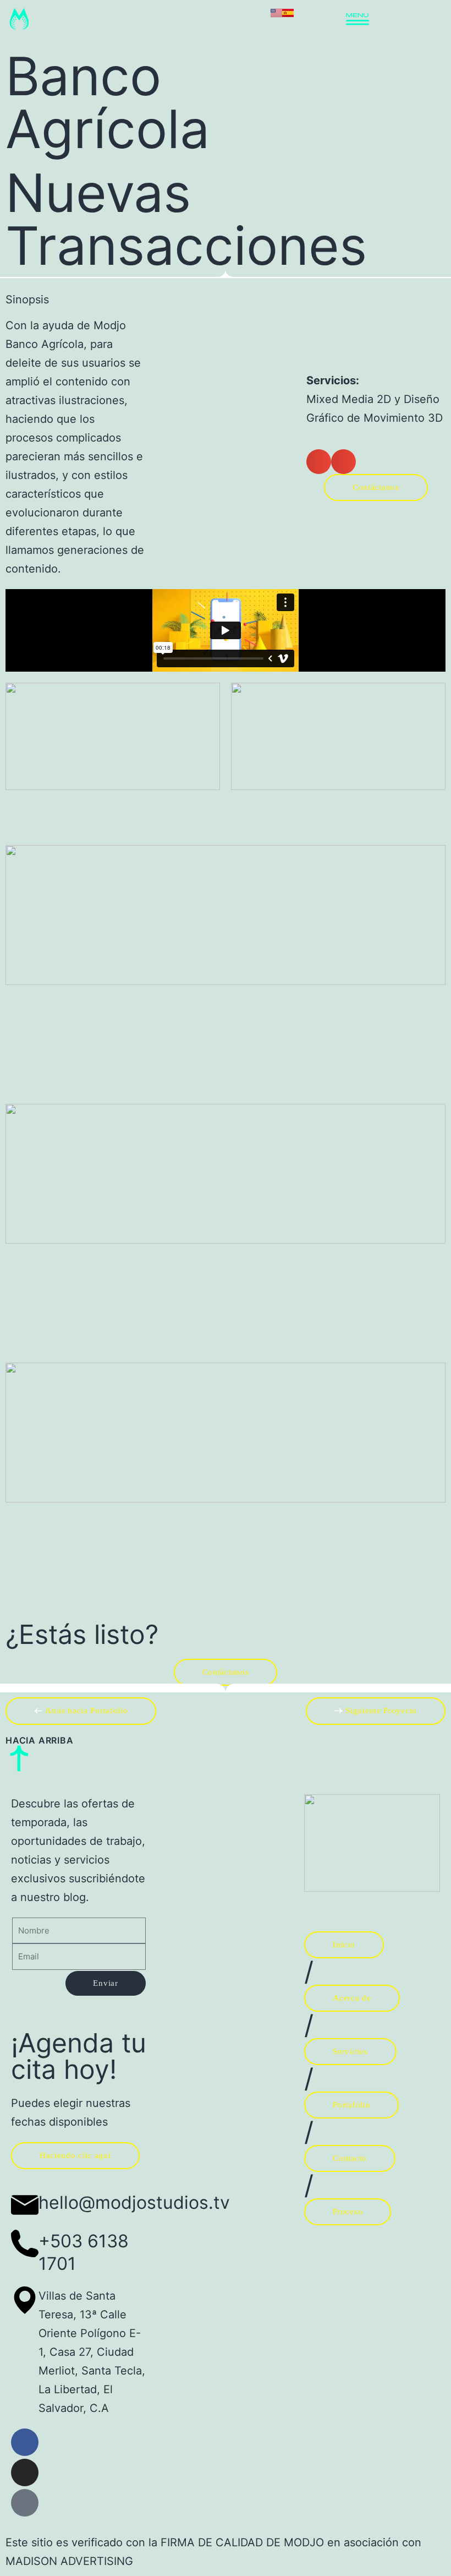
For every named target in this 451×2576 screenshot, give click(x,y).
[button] (319, 462)
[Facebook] (25, 2442)
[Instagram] (25, 2472)
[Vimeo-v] (25, 2503)
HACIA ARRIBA (40, 1740)
